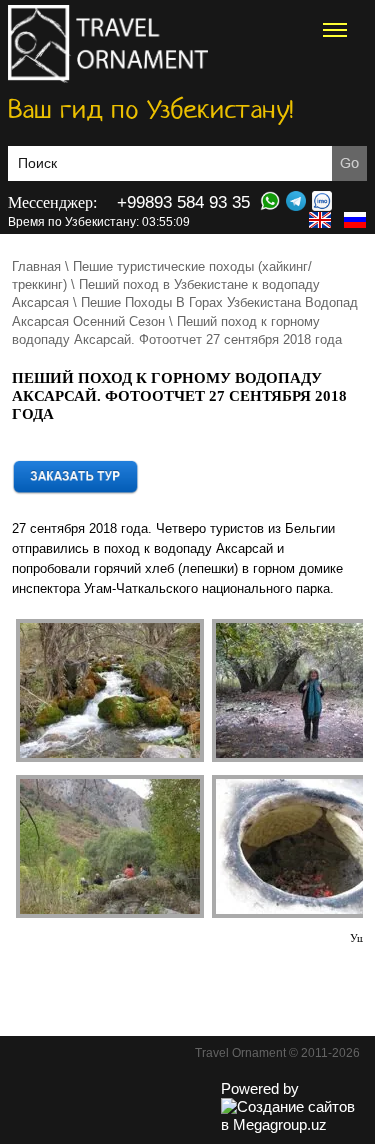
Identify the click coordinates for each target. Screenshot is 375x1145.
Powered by (260, 1088)
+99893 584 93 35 (183, 202)
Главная (36, 266)
